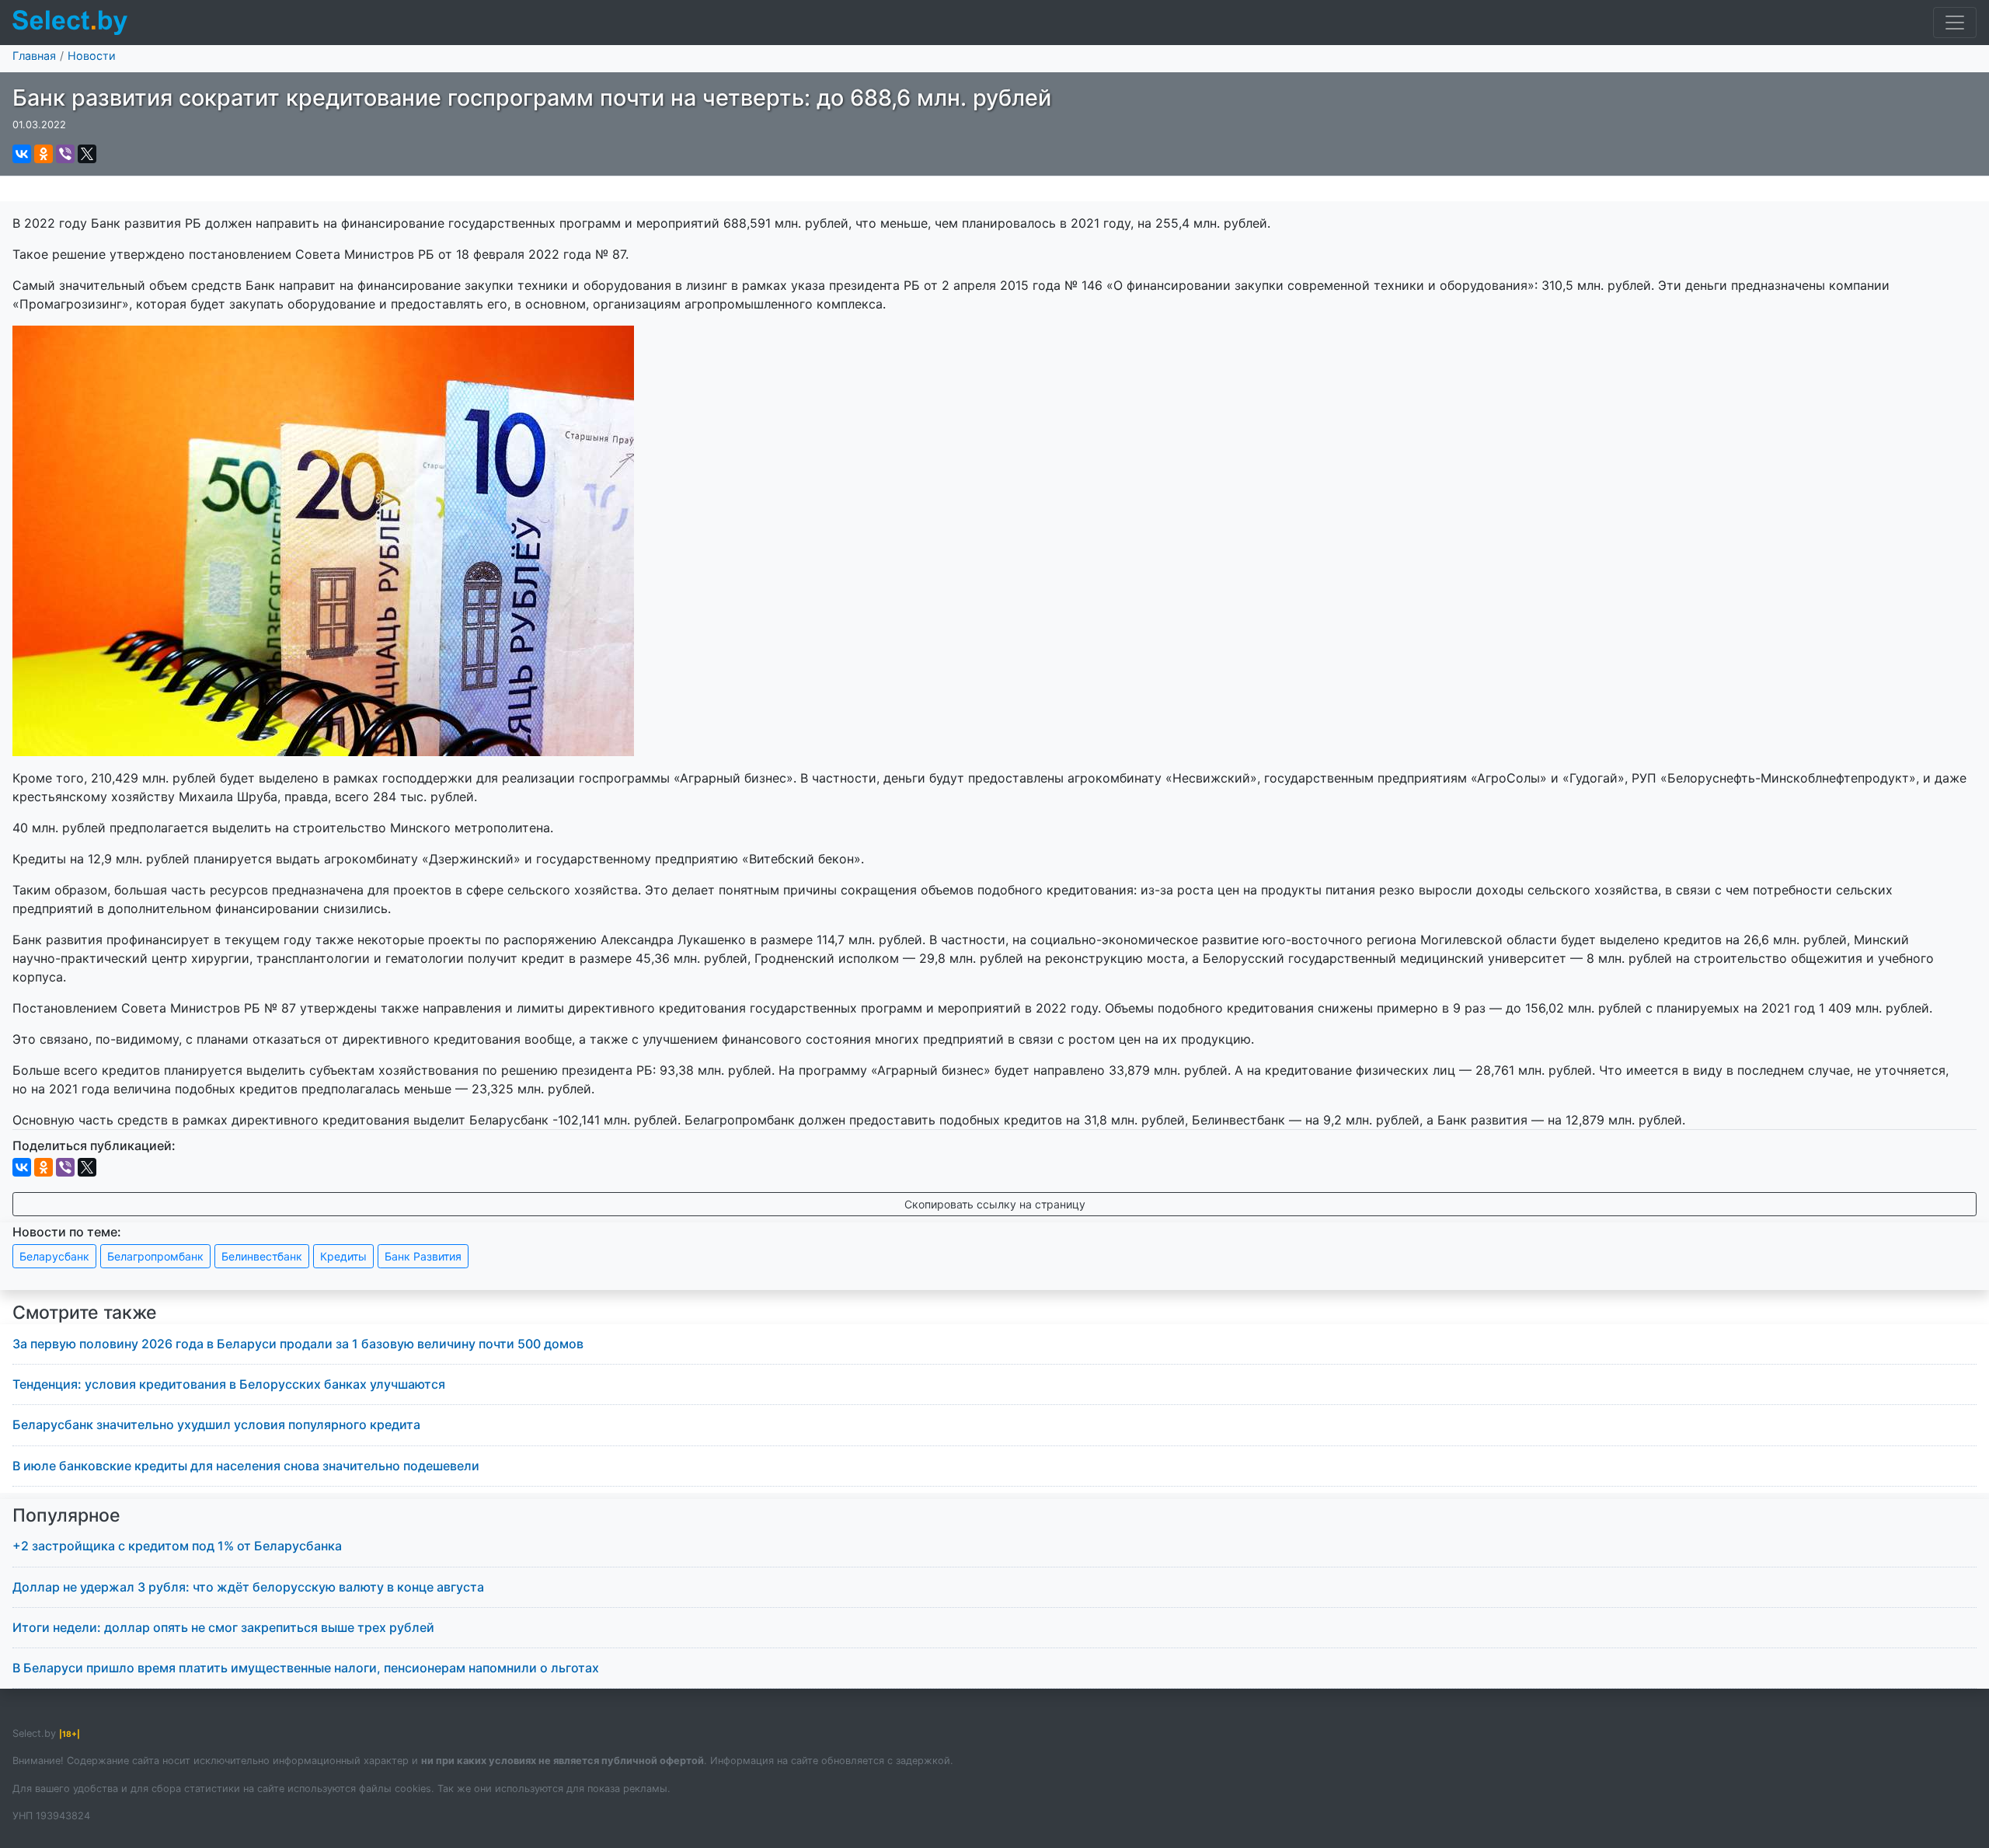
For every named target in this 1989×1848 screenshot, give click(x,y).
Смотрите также (85, 1313)
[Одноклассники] (44, 154)
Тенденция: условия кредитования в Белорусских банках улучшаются (229, 1384)
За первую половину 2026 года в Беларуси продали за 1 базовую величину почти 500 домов (298, 1344)
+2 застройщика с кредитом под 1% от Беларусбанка (177, 1546)
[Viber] (65, 154)
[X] (87, 154)
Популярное (66, 1515)
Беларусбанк (54, 1256)
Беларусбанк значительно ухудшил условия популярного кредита (216, 1424)
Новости (92, 56)
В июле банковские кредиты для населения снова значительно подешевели (246, 1466)
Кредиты (343, 1256)
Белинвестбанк (262, 1256)
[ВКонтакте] (22, 154)
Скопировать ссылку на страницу (995, 1204)
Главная (34, 56)
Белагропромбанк (155, 1256)
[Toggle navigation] (1955, 23)
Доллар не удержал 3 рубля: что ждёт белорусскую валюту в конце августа (248, 1587)
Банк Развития (423, 1256)
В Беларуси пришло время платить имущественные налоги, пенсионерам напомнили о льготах (306, 1668)
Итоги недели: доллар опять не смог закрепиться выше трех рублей (223, 1627)
